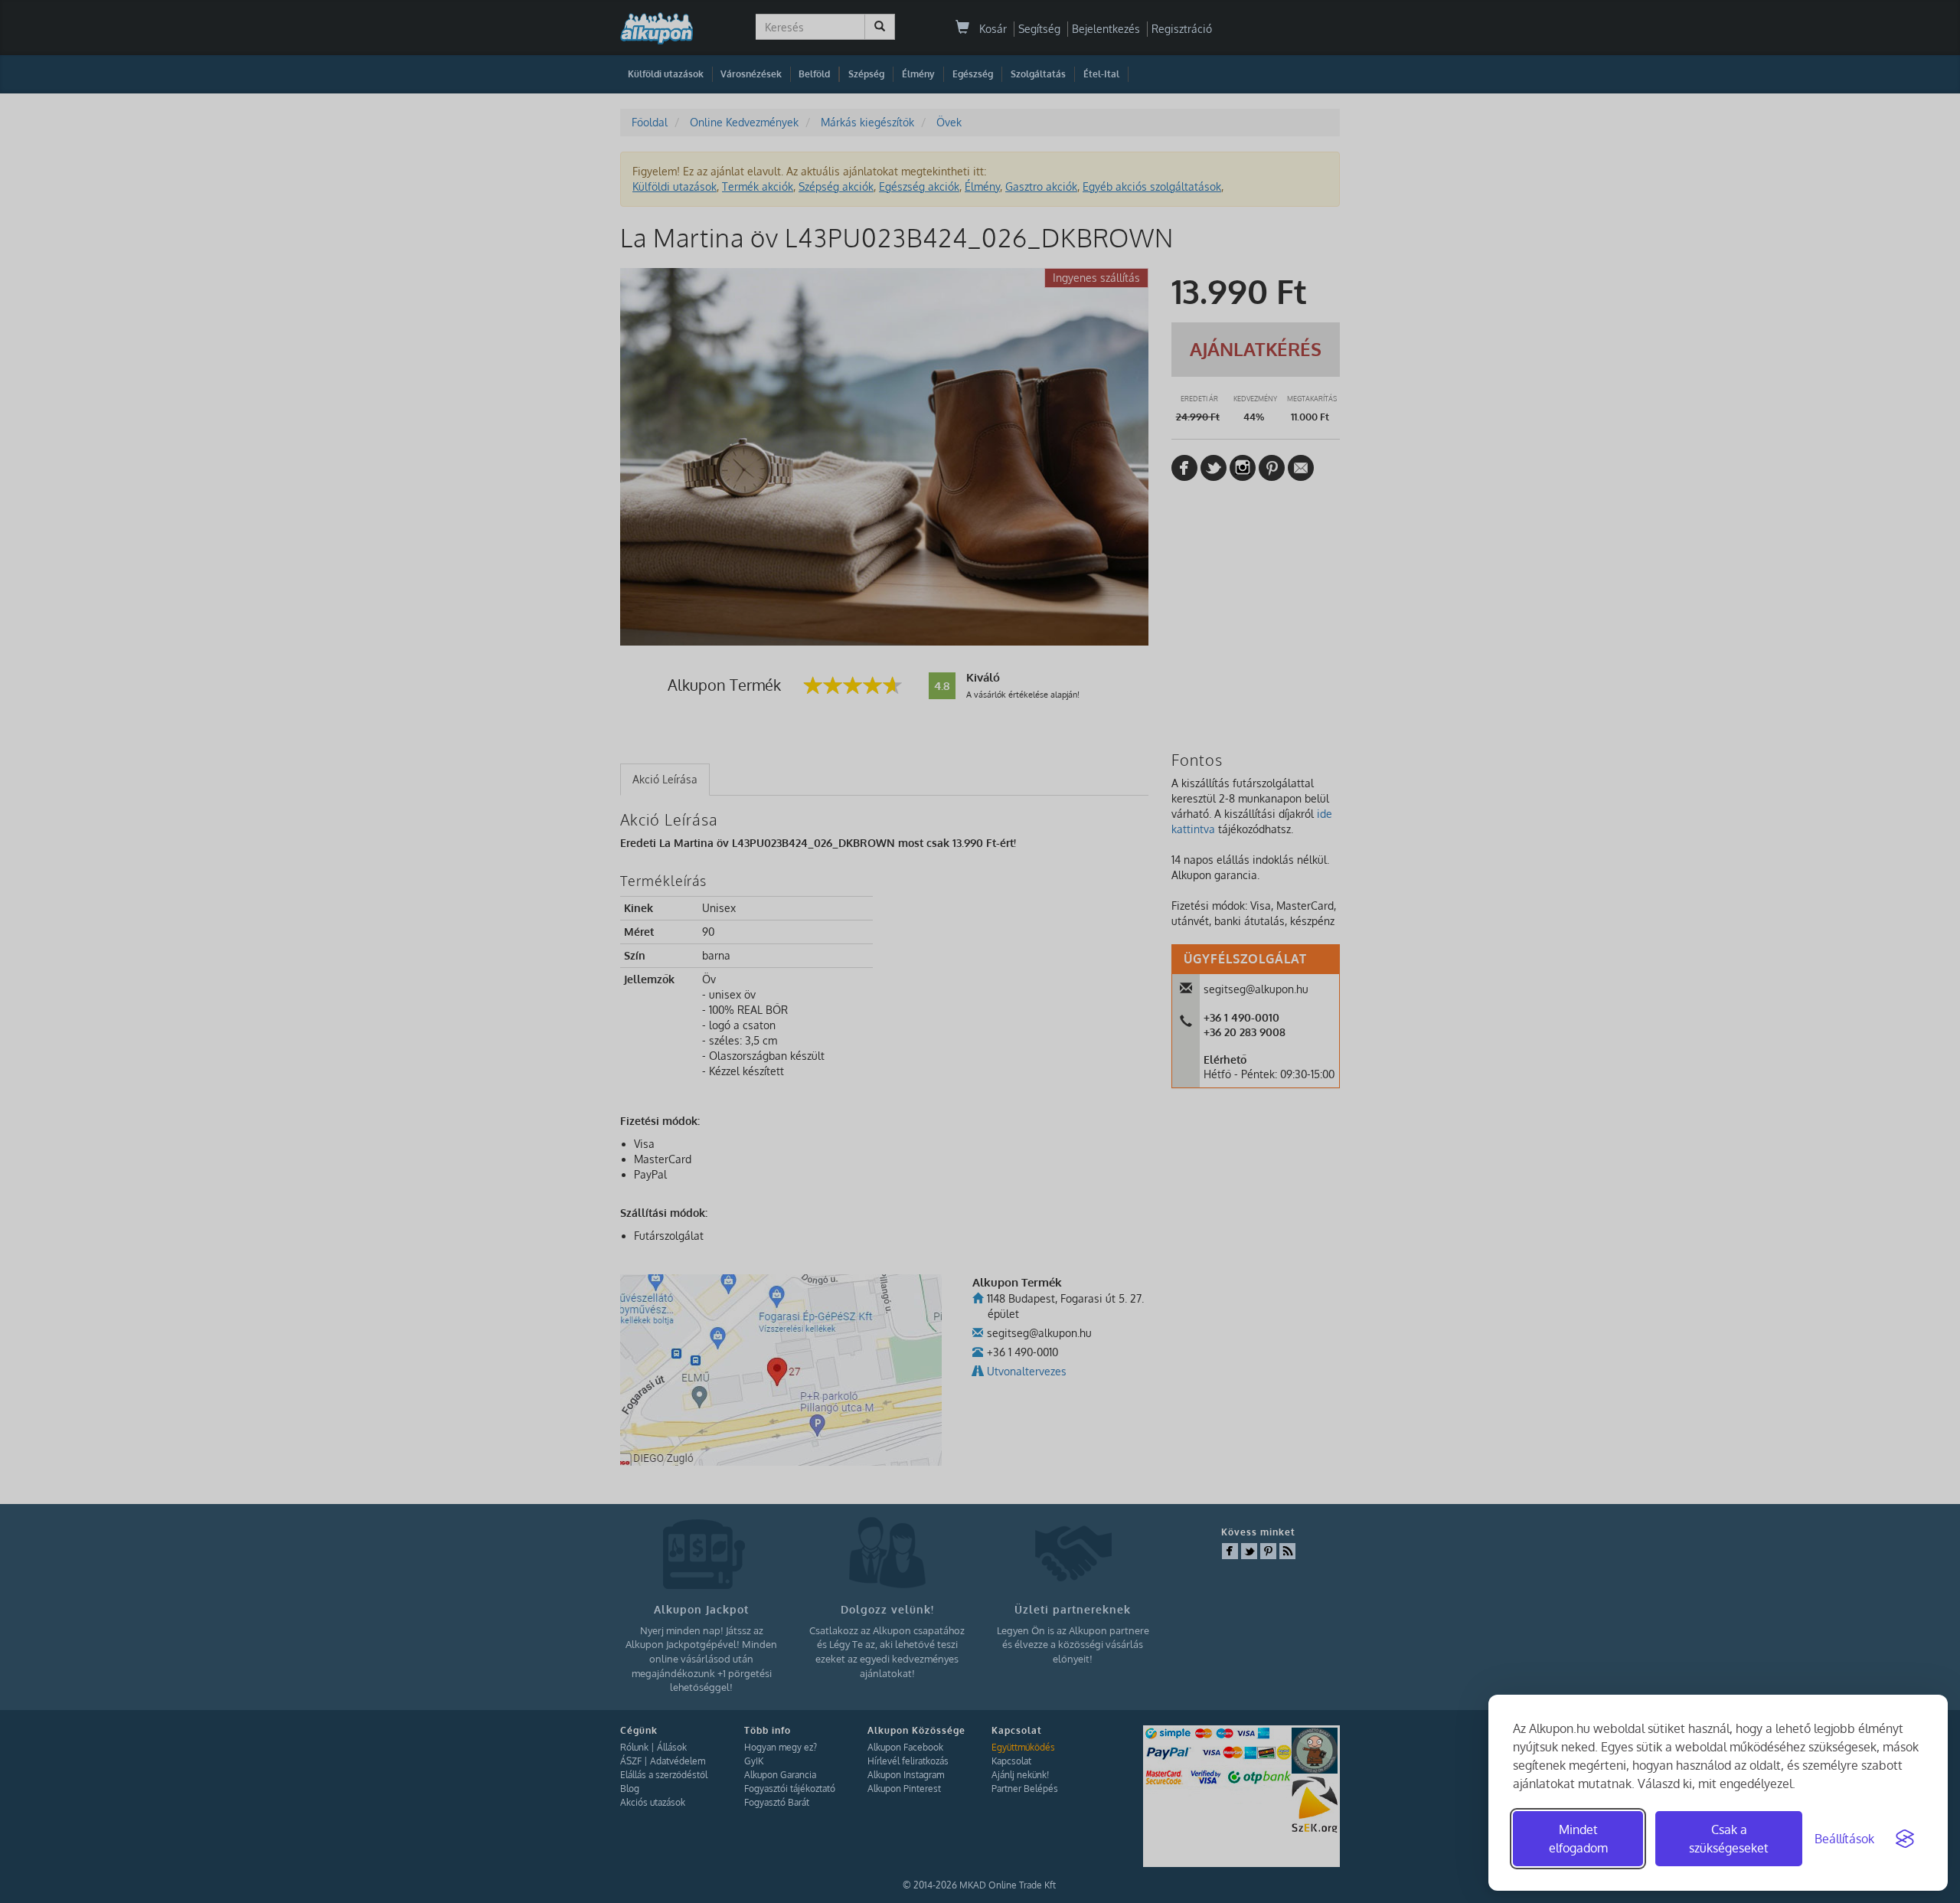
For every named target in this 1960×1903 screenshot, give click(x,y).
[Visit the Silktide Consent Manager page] (1905, 1839)
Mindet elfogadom (1578, 1839)
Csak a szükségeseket (1729, 1839)
